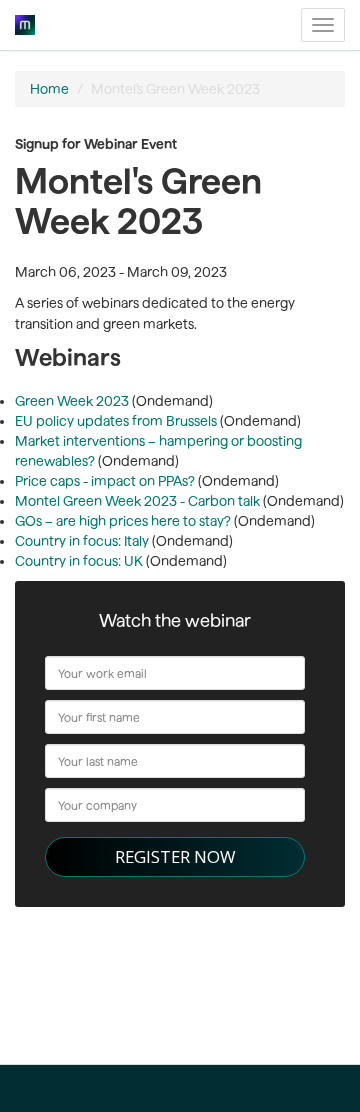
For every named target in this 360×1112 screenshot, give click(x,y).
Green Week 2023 (73, 401)
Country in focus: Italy (82, 541)
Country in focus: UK (79, 561)
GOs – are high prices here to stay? (123, 521)
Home (49, 89)
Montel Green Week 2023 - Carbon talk (137, 501)
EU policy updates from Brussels (116, 421)
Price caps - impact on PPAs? (105, 481)
